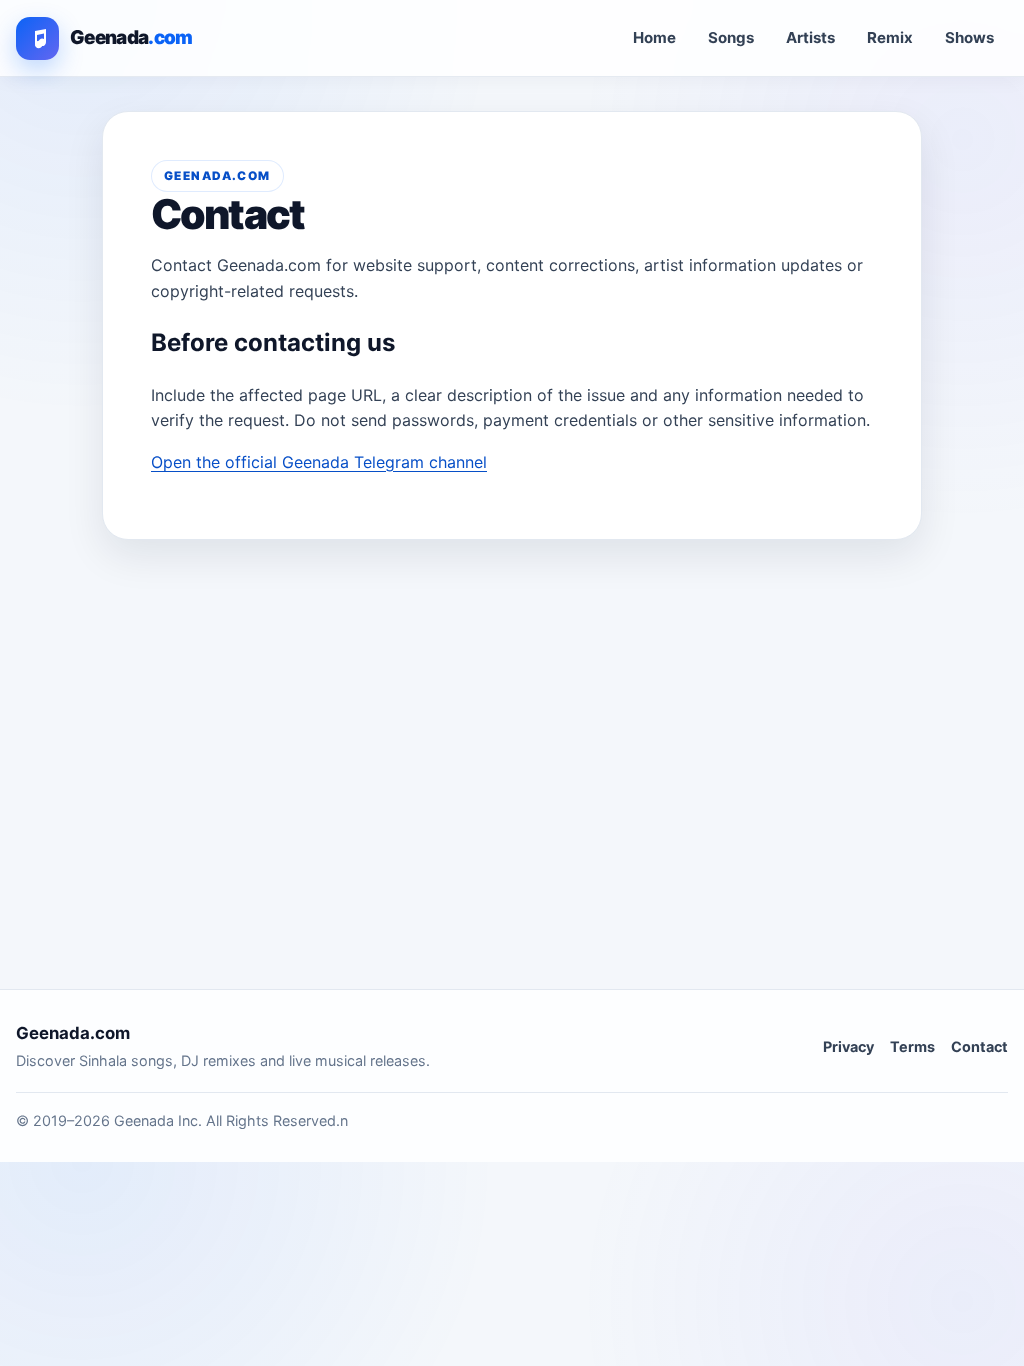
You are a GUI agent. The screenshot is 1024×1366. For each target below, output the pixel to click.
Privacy (848, 1046)
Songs (731, 37)
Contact (979, 1046)
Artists (810, 37)
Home (654, 37)
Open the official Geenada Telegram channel (319, 462)
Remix (890, 37)
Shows (969, 37)
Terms (912, 1046)
